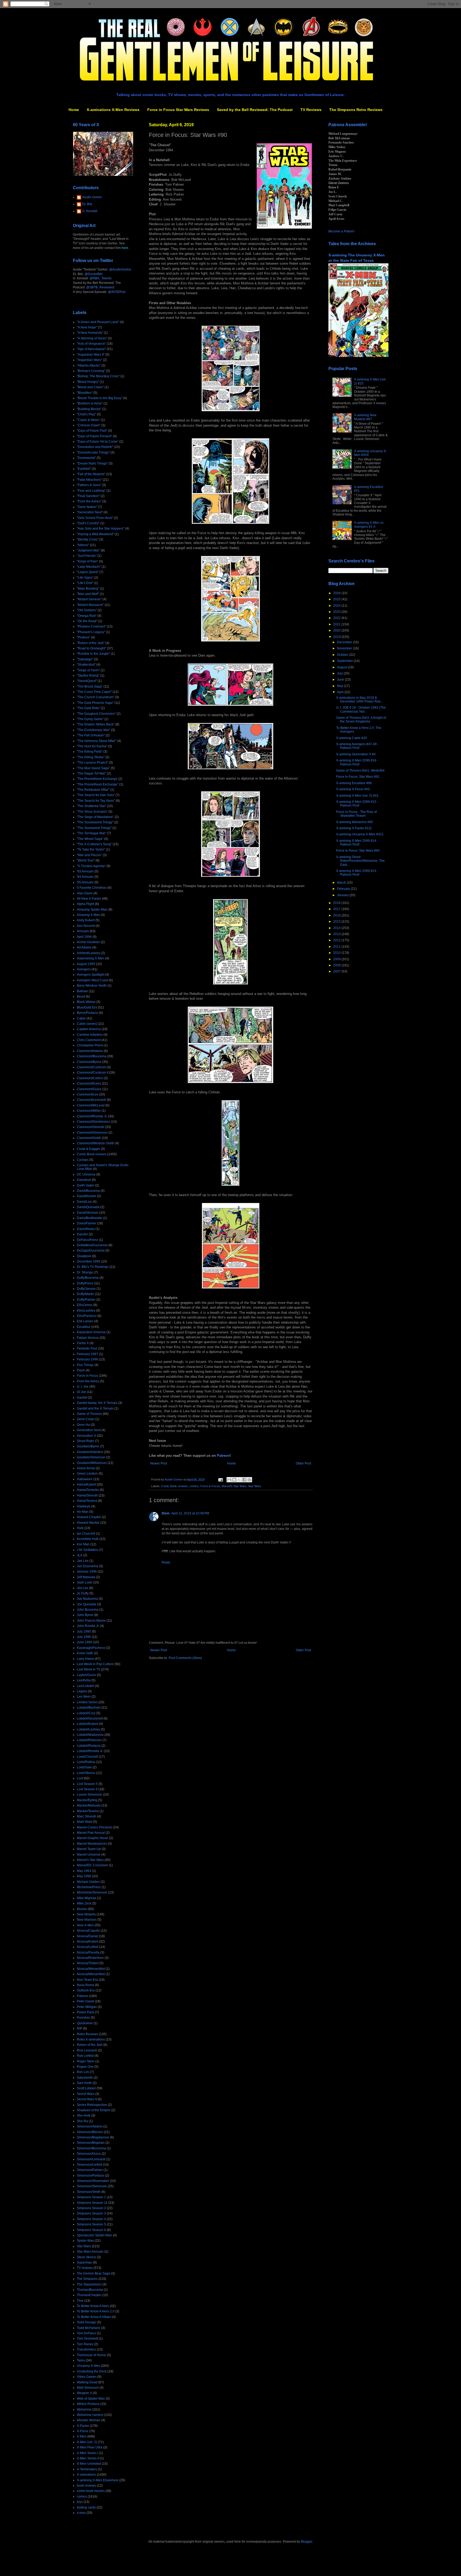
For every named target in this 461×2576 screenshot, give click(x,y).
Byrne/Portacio (88, 1013)
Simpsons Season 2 (91, 2208)
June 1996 (85, 1642)
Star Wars (255, 1486)
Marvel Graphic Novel (93, 1838)
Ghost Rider (86, 1441)
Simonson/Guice (89, 2154)
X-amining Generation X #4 (356, 754)
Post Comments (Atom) (185, 1658)
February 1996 (88, 1359)
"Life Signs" (85, 578)
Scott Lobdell (86, 2088)
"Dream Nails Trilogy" (92, 463)
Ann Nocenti (86, 926)
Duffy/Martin (86, 1294)
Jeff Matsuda (86, 1577)
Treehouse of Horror (92, 2355)
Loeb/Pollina (86, 1762)
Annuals (83, 931)
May (340, 686)
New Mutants (86, 1914)
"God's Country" (88, 523)
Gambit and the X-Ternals (95, 1408)
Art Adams (84, 947)
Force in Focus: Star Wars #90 (358, 851)
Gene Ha (83, 1425)
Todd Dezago (87, 2322)
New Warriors (87, 1920)
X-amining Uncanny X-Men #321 (360, 834)
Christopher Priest (90, 1045)
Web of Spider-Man (91, 2399)
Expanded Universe (91, 1332)
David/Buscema (88, 1191)
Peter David (85, 2001)
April (341, 692)
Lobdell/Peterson (89, 1740)
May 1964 (84, 1871)
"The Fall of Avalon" (91, 735)
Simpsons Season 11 (92, 2203)
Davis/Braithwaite (90, 1218)
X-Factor (83, 2426)
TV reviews (85, 2268)
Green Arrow (86, 1468)
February (344, 889)
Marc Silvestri (87, 1816)
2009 (337, 959)
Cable (81, 1018)
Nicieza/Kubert (88, 1942)
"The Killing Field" (90, 752)
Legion (82, 1691)
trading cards (86, 2507)
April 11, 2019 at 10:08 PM (190, 1513)
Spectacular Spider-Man (94, 2235)
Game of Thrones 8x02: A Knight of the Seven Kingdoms (361, 720)
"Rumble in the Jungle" (93, 654)
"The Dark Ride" (88, 708)
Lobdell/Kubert (88, 1724)
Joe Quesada (87, 1604)
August (342, 667)
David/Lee (84, 1202)
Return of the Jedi (90, 2045)
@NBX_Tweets (101, 278)
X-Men (82, 2436)
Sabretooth (85, 2078)
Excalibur (84, 1327)
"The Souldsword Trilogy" (95, 822)
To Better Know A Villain (94, 2317)
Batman (82, 991)
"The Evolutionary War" (94, 730)
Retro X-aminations (91, 2039)
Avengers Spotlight (91, 975)
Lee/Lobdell (86, 1686)
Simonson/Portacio (91, 2176)
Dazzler (82, 1234)
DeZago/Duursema (91, 1251)
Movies (82, 1909)
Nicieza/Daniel (88, 1936)
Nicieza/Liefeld (88, 1947)
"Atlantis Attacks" (89, 366)
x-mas (81, 2513)
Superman (84, 2263)
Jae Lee (83, 1561)
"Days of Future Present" (94, 436)
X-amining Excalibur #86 (354, 783)
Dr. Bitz (87, 204)
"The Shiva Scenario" (92, 812)
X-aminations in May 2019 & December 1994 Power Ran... (360, 700)
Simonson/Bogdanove (93, 2137)
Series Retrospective (92, 2105)
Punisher (83, 2018)
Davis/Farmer (87, 1223)
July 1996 (84, 1637)
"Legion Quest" (88, 572)
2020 (337, 630)
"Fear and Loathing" (91, 491)
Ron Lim (83, 2072)
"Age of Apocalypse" (91, 349)
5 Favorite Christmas (92, 888)
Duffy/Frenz (85, 1283)
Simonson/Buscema (91, 2148)
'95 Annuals (85, 882)
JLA (80, 1555)
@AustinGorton (120, 269)
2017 (337, 909)
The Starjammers (89, 2284)
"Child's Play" (86, 414)
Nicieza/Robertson (90, 1958)
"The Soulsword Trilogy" (94, 828)
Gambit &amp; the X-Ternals (97, 1403)
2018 (337, 903)
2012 (337, 940)
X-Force (83, 2431)
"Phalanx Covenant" (91, 626)
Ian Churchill (86, 1534)
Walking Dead (87, 2382)
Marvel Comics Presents (94, 1827)
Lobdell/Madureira (90, 1735)
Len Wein (84, 1697)
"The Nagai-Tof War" (92, 773)
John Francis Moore (91, 1621)
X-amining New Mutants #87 (365, 417)
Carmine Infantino (90, 1035)
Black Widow (86, 1002)
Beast (81, 997)
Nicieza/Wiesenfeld (91, 1974)
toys (80, 2502)
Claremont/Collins (90, 1078)
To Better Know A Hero (93, 2306)
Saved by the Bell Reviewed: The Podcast (255, 110)
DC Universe (86, 1174)
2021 (337, 624)
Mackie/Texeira (88, 1811)
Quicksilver (85, 2023)
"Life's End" (85, 583)
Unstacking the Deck (92, 2371)
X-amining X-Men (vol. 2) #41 (357, 796)
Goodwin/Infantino (90, 1452)
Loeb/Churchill (88, 1757)
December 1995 (89, 1261)
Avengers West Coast (92, 980)
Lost (80, 1778)
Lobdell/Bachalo (89, 1708)
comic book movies (91, 2491)
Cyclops (83, 1160)
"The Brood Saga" (90, 686)
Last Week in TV (89, 1669)
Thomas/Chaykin (89, 2295)
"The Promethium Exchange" (98, 784)
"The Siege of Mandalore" (95, 817)
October (343, 655)
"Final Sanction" (88, 496)
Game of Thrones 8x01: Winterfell (360, 771)
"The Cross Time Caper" (94, 692)
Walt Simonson (88, 2388)
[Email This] (229, 1480)
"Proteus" (84, 637)
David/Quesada (88, 1207)
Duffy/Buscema (88, 1278)
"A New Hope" (87, 327)
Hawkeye (84, 1506)
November (345, 648)
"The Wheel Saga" (90, 839)
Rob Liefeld (85, 2056)
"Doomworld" (86, 458)
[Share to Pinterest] (249, 1480)
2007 (337, 971)
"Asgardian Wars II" (91, 355)
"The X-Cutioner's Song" (94, 844)
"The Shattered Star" (92, 806)
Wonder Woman (89, 2420)
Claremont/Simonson (92, 1133)
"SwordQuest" (87, 681)
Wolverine (84, 2410)
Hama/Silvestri (87, 1495)
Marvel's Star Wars (234, 1486)
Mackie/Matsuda (89, 1805)
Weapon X (84, 2393)
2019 (337, 637)
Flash (81, 1370)
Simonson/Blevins (90, 2132)
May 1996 (84, 1876)
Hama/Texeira (87, 1501)
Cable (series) (87, 1024)
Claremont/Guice (89, 1089)
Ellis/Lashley (86, 1311)
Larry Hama (85, 1659)
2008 (337, 965)
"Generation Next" (90, 512)
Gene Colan (86, 1419)
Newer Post (159, 1463)
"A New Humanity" (90, 333)
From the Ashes (88, 1381)
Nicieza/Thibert (88, 1963)
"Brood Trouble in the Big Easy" (100, 398)
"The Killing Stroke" (91, 757)
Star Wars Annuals (90, 2252)
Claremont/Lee (88, 1094)
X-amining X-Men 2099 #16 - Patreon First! (357, 762)
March (342, 883)
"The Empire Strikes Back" (96, 724)
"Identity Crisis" (88, 539)
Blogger (307, 2542)
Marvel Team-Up (89, 1849)
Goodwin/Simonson (91, 1457)
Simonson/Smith (89, 2192)
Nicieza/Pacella (88, 1952)
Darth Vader (86, 1185)
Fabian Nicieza (88, 1338)
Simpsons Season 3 (91, 2213)
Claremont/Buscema (92, 1056)
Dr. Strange (85, 1272)
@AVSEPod (117, 292)
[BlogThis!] (234, 1480)
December (345, 642)
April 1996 (84, 937)
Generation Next (89, 1430)
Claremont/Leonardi (91, 1100)
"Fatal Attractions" (89, 480)
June (341, 680)
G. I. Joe (83, 1387)
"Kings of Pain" (88, 561)
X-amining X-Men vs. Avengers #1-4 (369, 525)
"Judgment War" (88, 550)
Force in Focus (210, 1486)
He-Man (83, 1512)
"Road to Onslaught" (92, 648)
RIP (80, 2029)
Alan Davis (85, 893)
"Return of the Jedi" (91, 643)
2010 (337, 953)
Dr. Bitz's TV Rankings (93, 1267)
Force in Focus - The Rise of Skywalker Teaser (356, 814)
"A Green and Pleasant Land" (98, 322)
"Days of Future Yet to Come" (98, 442)
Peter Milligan (87, 2007)
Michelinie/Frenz (89, 1887)
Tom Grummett (87, 2339)
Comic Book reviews (174, 1486)
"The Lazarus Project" (92, 763)
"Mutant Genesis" (89, 599)
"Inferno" (83, 545)
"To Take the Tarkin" (91, 850)
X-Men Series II (88, 2458)
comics (194, 1486)
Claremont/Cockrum (91, 1067)
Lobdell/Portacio (89, 1746)
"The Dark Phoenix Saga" (95, 703)
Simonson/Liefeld (90, 2165)
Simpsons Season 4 (91, 2219)
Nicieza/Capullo (88, 1931)
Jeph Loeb (85, 1582)
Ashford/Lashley (89, 953)
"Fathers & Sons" (89, 485)
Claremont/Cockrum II (93, 1073)
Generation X (86, 1436)
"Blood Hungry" (88, 382)
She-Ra (82, 2121)
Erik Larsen (85, 1321)
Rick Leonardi (87, 2050)
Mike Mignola (87, 1898)
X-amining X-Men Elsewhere (98, 2480)
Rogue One (85, 2067)
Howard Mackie (88, 1523)
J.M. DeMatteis (88, 1550)
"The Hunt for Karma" (92, 746)
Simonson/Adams (90, 2126)
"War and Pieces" (89, 855)
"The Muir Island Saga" (93, 768)
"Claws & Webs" (88, 420)
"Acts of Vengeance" (91, 344)
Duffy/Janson (86, 1289)
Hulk (80, 1528)
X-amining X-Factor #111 (354, 828)
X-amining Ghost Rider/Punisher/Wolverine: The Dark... (360, 861)
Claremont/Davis (89, 1083)
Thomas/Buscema (90, 2290)
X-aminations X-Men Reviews (113, 110)
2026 (337, 593)
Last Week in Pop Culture (95, 1664)
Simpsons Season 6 (91, 2230)
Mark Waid (85, 1822)
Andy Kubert (86, 920)
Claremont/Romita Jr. (92, 1116)
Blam (166, 1513)
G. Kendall (90, 211)
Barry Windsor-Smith (92, 986)
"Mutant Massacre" (90, 605)
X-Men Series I (88, 2453)
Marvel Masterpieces (92, 1844)
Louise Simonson (90, 1795)
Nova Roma (86, 1985)
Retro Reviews (88, 2034)
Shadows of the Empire (94, 2110)
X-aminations (86, 2475)
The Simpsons (87, 2279)
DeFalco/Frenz (88, 1240)
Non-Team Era (87, 1980)
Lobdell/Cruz (86, 1713)
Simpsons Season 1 (91, 2197)
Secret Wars (86, 2094)
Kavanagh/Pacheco (91, 1648)
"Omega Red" (87, 616)
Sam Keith (84, 2083)
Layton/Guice (86, 1675)
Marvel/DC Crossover (92, 1865)
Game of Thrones (89, 1414)
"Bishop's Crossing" (91, 371)
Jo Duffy (83, 1593)
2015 (337, 922)
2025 (337, 599)
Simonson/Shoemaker (93, 2181)
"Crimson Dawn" (89, 425)
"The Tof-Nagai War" (92, 833)
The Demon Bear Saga (94, 2273)
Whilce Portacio (88, 2404)
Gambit (82, 1398)
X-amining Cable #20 (352, 738)
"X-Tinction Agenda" (91, 866)
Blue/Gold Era (87, 1007)
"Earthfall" (84, 469)
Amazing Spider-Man (92, 910)
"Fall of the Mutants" (91, 474)
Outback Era (86, 1990)
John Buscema (88, 1610)
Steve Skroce (86, 2257)
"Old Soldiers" (87, 610)
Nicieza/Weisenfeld (91, 1969)
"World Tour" (86, 860)
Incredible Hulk (88, 1539)
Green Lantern (87, 1474)
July (340, 673)
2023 (337, 612)
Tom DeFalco (86, 2333)
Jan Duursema (88, 1566)
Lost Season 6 (87, 1789)
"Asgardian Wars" (90, 360)
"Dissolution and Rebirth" (95, 447)
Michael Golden (88, 1882)
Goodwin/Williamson (92, 1463)
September (345, 661)
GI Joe (82, 1392)
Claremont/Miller (89, 1111)
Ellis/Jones (85, 1305)
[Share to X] (239, 1480)
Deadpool (84, 1256)
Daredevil (84, 1180)
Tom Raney (85, 2344)
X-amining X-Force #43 (353, 789)
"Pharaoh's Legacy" (91, 632)
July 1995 (84, 1632)
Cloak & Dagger (88, 1149)
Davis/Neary (86, 1229)
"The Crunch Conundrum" (96, 697)
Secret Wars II (87, 2099)
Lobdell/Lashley (88, 1729)
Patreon (223, 1456)
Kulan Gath (85, 1653)
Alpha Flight (86, 904)
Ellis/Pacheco (87, 1316)
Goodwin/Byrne (88, 1446)
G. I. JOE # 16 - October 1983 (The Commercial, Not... (361, 709)
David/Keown (87, 1196)
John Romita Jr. (88, 1626)
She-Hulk (84, 2115)
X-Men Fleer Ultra (90, 2447)
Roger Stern (86, 2061)
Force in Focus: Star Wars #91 (358, 777)
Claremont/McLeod (91, 1105)
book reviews (86, 2486)
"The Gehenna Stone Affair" (97, 741)
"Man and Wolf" (88, 594)
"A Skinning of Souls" (92, 338)
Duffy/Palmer (86, 1300)
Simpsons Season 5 (91, 2224)
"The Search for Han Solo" (96, 795)
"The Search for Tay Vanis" (96, 801)
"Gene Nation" (87, 507)
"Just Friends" (87, 556)
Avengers (84, 969)
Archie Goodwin (88, 942)
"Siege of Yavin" (88, 670)
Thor (80, 2301)
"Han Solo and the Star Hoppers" (101, 529)
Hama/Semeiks (88, 1490)
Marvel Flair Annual (91, 1833)
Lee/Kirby (84, 1680)
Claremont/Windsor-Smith (96, 1143)
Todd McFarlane (89, 2328)
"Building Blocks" (89, 409)
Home (74, 110)
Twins (81, 2360)
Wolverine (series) (90, 2415)
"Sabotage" (85, 659)
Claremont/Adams (90, 1051)
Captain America (89, 1029)
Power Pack (86, 2012)
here (125, 248)
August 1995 (86, 964)
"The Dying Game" (90, 719)
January (343, 895)
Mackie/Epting (87, 1800)
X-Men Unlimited (89, 2464)
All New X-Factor (89, 899)
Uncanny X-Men (89, 2366)
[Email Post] (220, 1479)
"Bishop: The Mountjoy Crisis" (98, 376)
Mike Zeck (84, 1903)
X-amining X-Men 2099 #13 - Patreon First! (357, 873)
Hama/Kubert (86, 1485)
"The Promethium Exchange (97, 779)
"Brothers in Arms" (90, 403)
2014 (337, 928)
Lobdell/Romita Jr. (90, 1751)
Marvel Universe (89, 1855)
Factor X (83, 1343)
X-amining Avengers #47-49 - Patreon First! (357, 746)
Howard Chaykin (89, 1517)
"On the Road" (87, 621)
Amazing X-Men (88, 915)
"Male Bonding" (88, 589)
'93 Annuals (85, 871)
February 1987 (88, 1354)
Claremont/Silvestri (91, 1127)
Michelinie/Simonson (92, 1892)
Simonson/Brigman (91, 2143)
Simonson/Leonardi (91, 2159)
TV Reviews (311, 110)
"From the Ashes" (89, 501)
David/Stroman (88, 1213)
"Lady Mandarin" (89, 567)
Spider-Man (85, 2241)
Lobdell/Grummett (90, 1718)
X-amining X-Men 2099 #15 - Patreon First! (357, 804)
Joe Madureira (87, 1599)
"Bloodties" (85, 393)
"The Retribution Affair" (93, 790)
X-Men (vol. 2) (87, 2442)
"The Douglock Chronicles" (96, 714)
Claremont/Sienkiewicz (94, 1122)
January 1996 (87, 1571)
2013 (337, 934)
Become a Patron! (341, 231)
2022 (337, 618)
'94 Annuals (85, 877)
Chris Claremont (89, 1040)
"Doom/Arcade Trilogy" (93, 453)
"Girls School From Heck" (95, 518)
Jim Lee (83, 1588)
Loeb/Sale (84, 1767)
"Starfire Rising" (88, 676)
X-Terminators (87, 2469)
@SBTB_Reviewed (100, 287)
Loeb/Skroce (86, 1773)
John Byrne (85, 1615)
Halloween (85, 1479)
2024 (337, 606)
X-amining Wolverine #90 (355, 822)
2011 (337, 947)
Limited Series (87, 1702)
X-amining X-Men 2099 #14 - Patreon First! (357, 843)
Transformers (86, 2349)
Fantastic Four (87, 1348)
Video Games (87, 2377)
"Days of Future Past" (92, 431)
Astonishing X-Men (91, 958)
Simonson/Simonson (92, 2186)
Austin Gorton (92, 197)
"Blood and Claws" (90, 387)
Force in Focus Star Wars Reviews (178, 110)
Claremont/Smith (89, 1138)
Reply (166, 1562)
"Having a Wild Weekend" (95, 534)
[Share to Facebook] (244, 1480)
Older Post (303, 1463)
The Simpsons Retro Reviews (356, 110)
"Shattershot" (86, 665)
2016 (337, 915)
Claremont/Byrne (89, 1062)
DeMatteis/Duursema (92, 1245)
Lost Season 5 (87, 1784)
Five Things (85, 1365)
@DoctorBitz (94, 274)
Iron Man (83, 1544)
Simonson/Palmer (90, 2170)
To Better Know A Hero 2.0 (96, 2311)
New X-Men (85, 1925)
